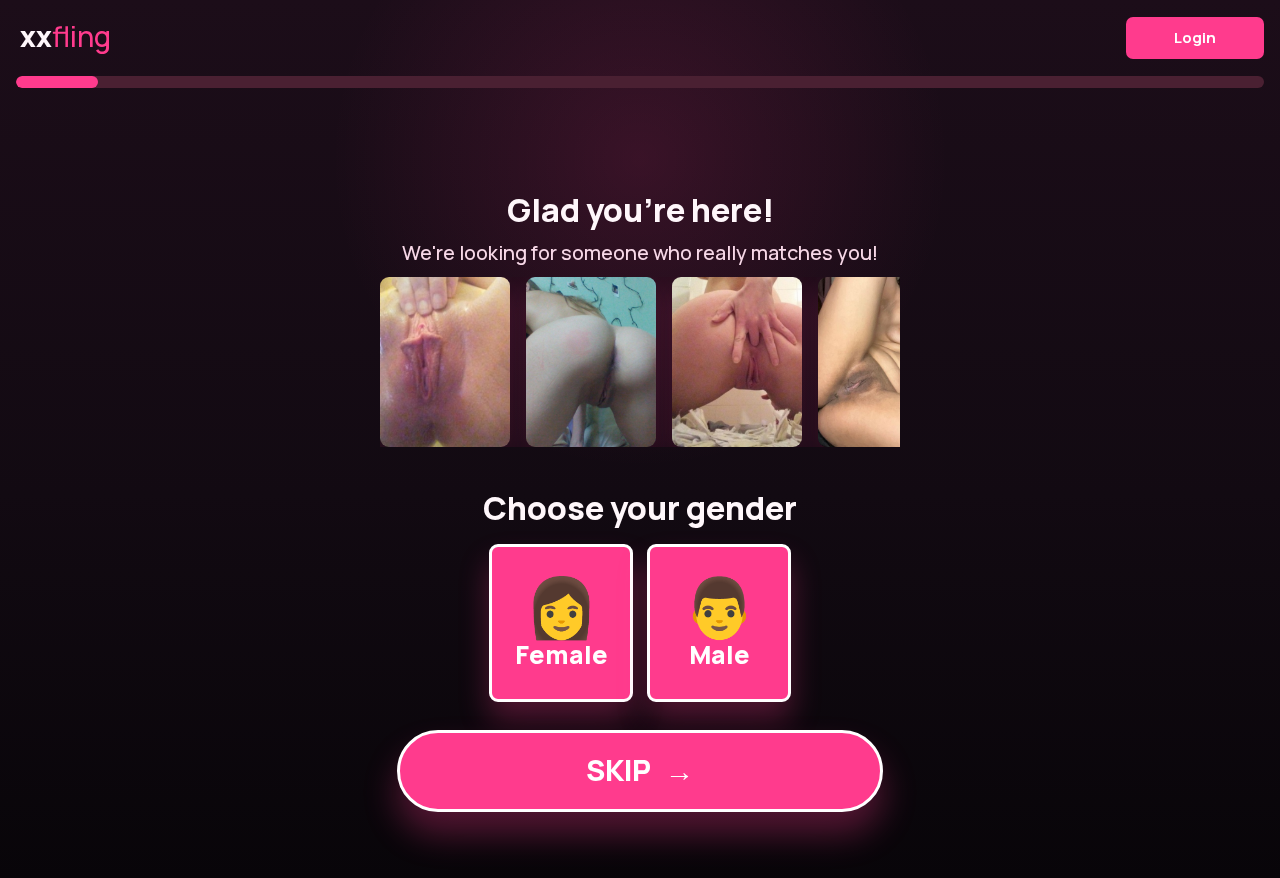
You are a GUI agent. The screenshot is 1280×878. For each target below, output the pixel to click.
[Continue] (640, 362)
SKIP (640, 770)
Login (1195, 37)
